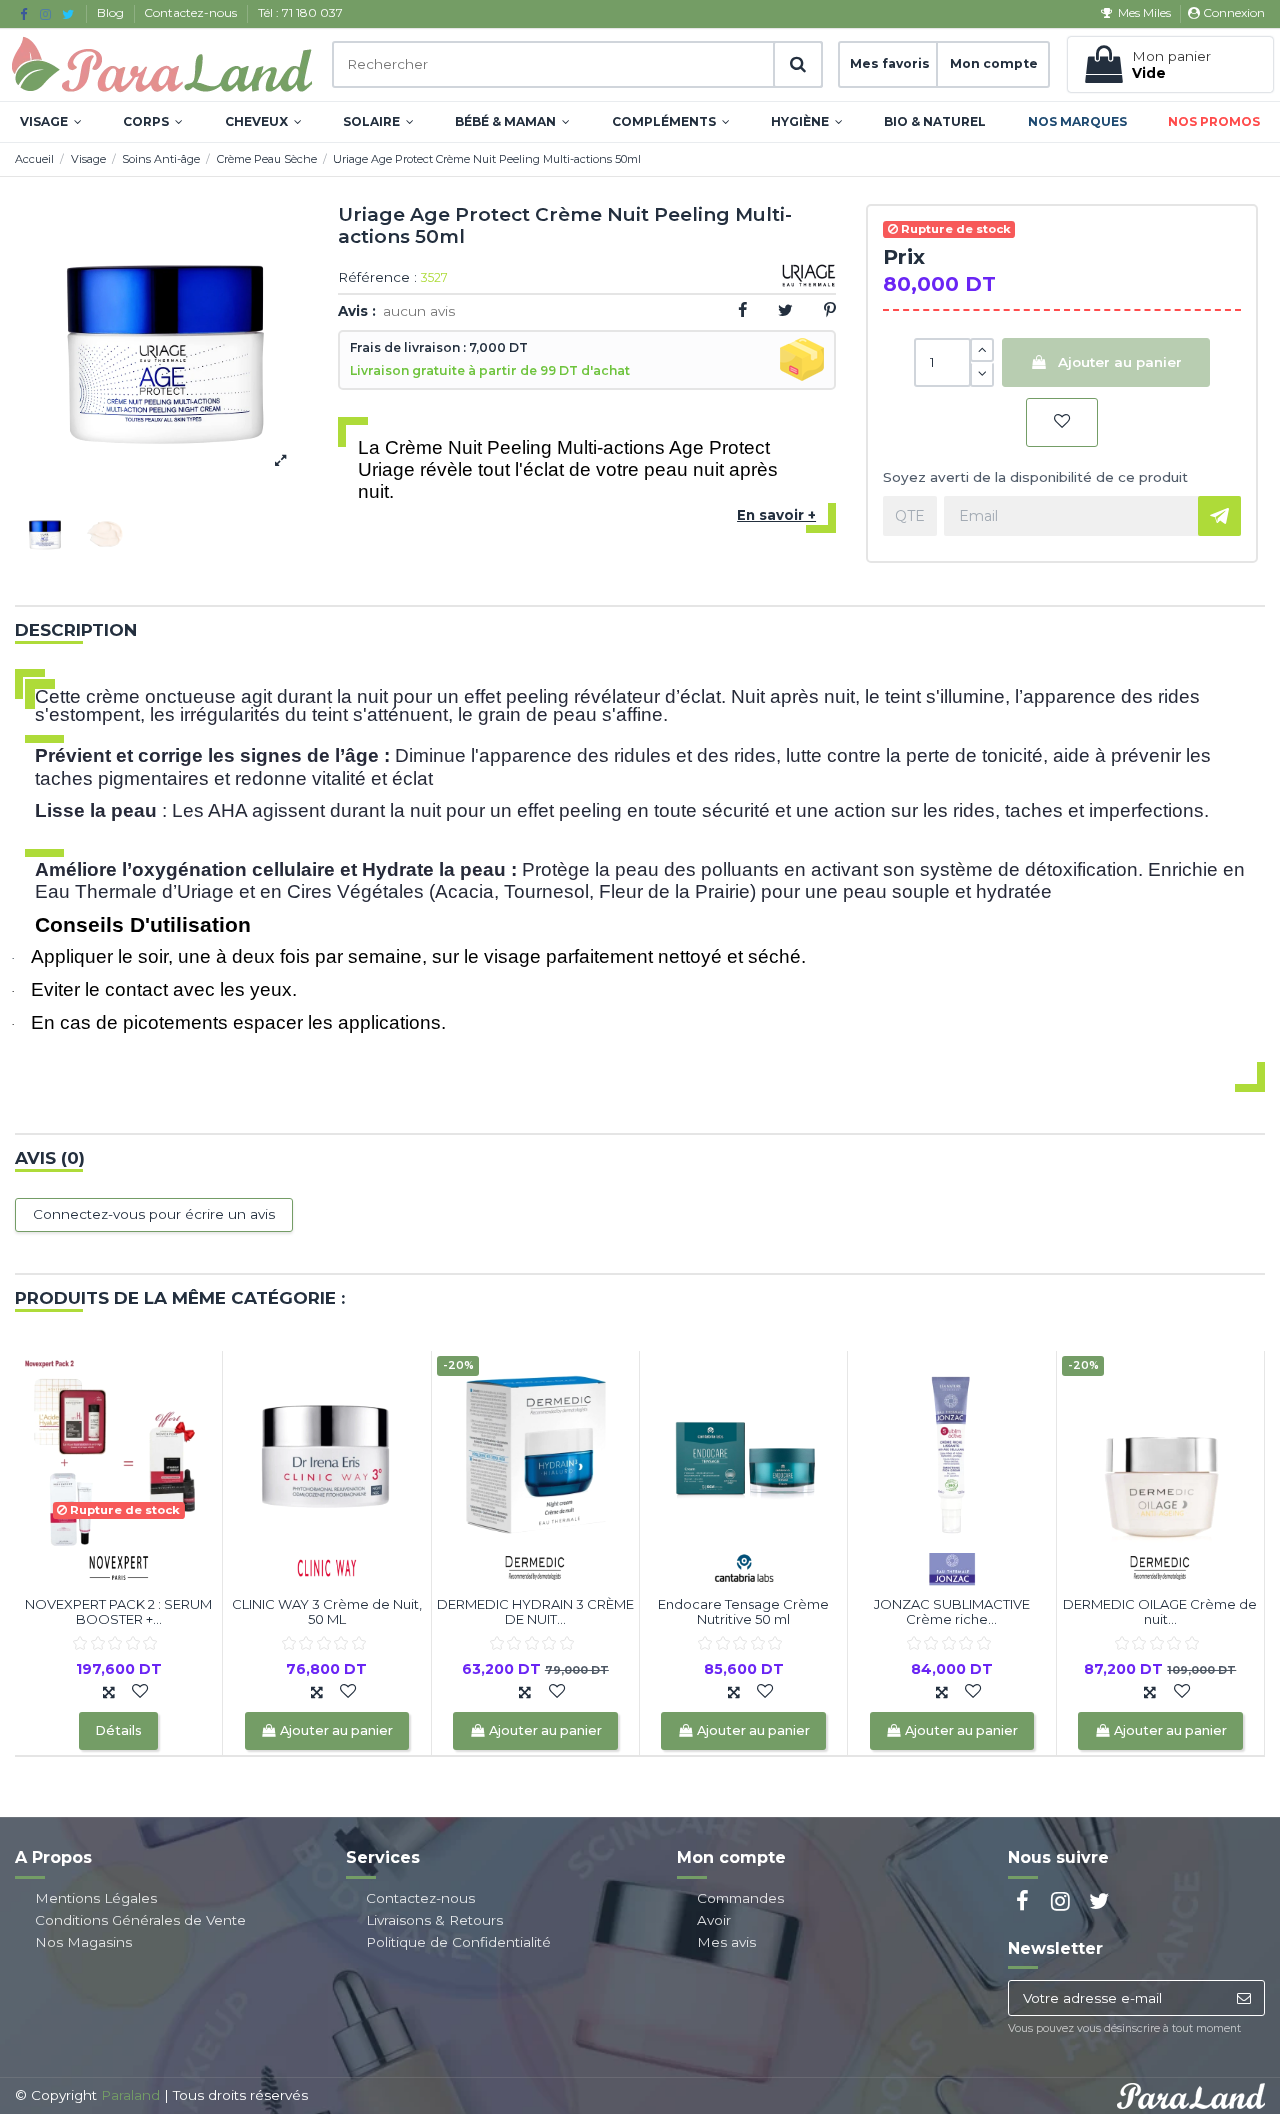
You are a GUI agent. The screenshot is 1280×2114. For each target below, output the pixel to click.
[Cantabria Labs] (744, 1566)
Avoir (714, 1920)
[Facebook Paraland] (23, 14)
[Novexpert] (119, 1566)
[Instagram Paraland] (45, 14)
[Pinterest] (830, 310)
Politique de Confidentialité (458, 1942)
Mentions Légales (96, 1898)
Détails (118, 1730)
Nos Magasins (83, 1942)
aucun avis (419, 311)
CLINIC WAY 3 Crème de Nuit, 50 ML (327, 1612)
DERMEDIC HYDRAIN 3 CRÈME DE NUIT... (535, 1612)
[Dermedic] (535, 1566)
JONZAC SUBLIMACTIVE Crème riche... (952, 1612)
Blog (112, 12)
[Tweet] (785, 310)
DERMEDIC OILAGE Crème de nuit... (1160, 1612)
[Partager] (742, 310)
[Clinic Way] (327, 1566)
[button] (51, 122)
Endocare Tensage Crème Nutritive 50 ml (743, 1612)
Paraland (130, 2095)
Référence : (377, 278)
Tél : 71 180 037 (300, 12)
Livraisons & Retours (434, 1920)
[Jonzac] (952, 1566)
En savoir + (776, 515)
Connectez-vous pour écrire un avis (154, 1214)
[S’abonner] (1243, 1998)
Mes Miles (1144, 12)
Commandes (740, 1898)
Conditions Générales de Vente (140, 1920)
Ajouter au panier (1120, 362)
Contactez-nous (192, 12)
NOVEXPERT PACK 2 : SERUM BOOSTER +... (118, 1612)
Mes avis (726, 1942)
